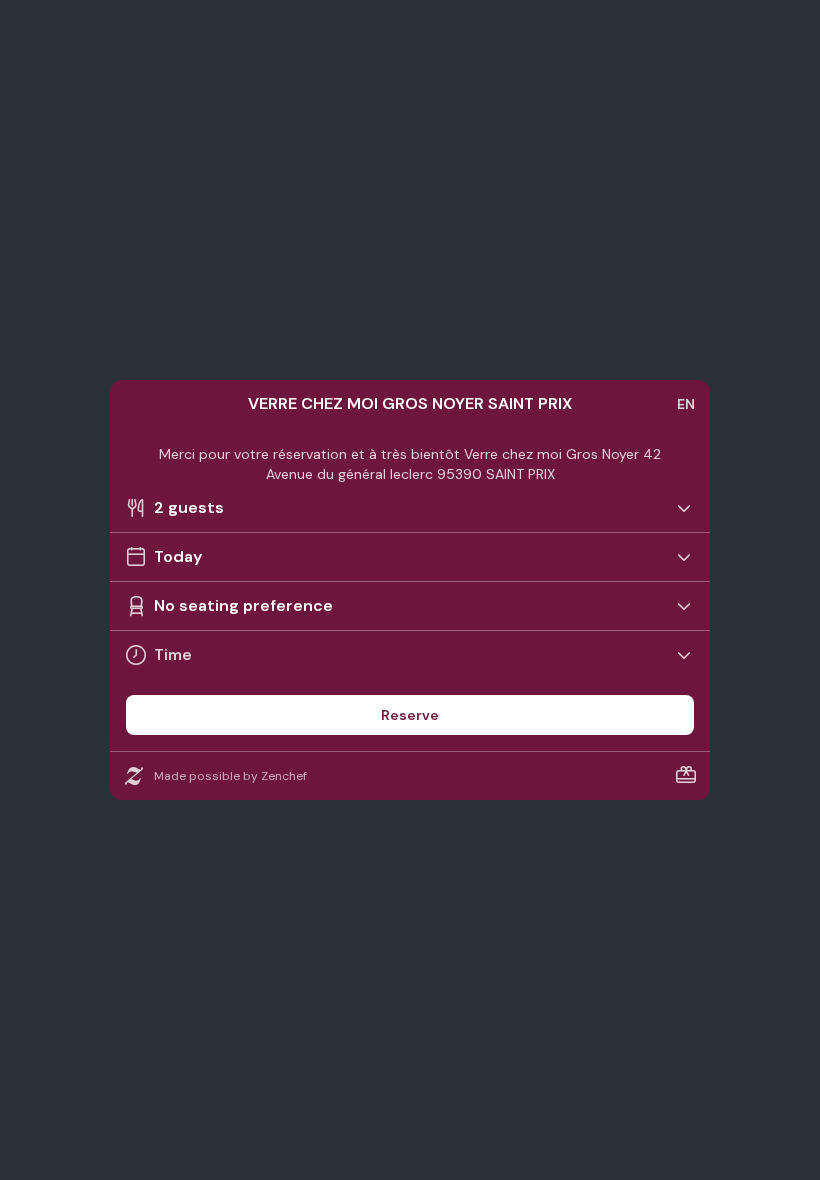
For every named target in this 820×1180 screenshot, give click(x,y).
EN (686, 404)
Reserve (410, 715)
